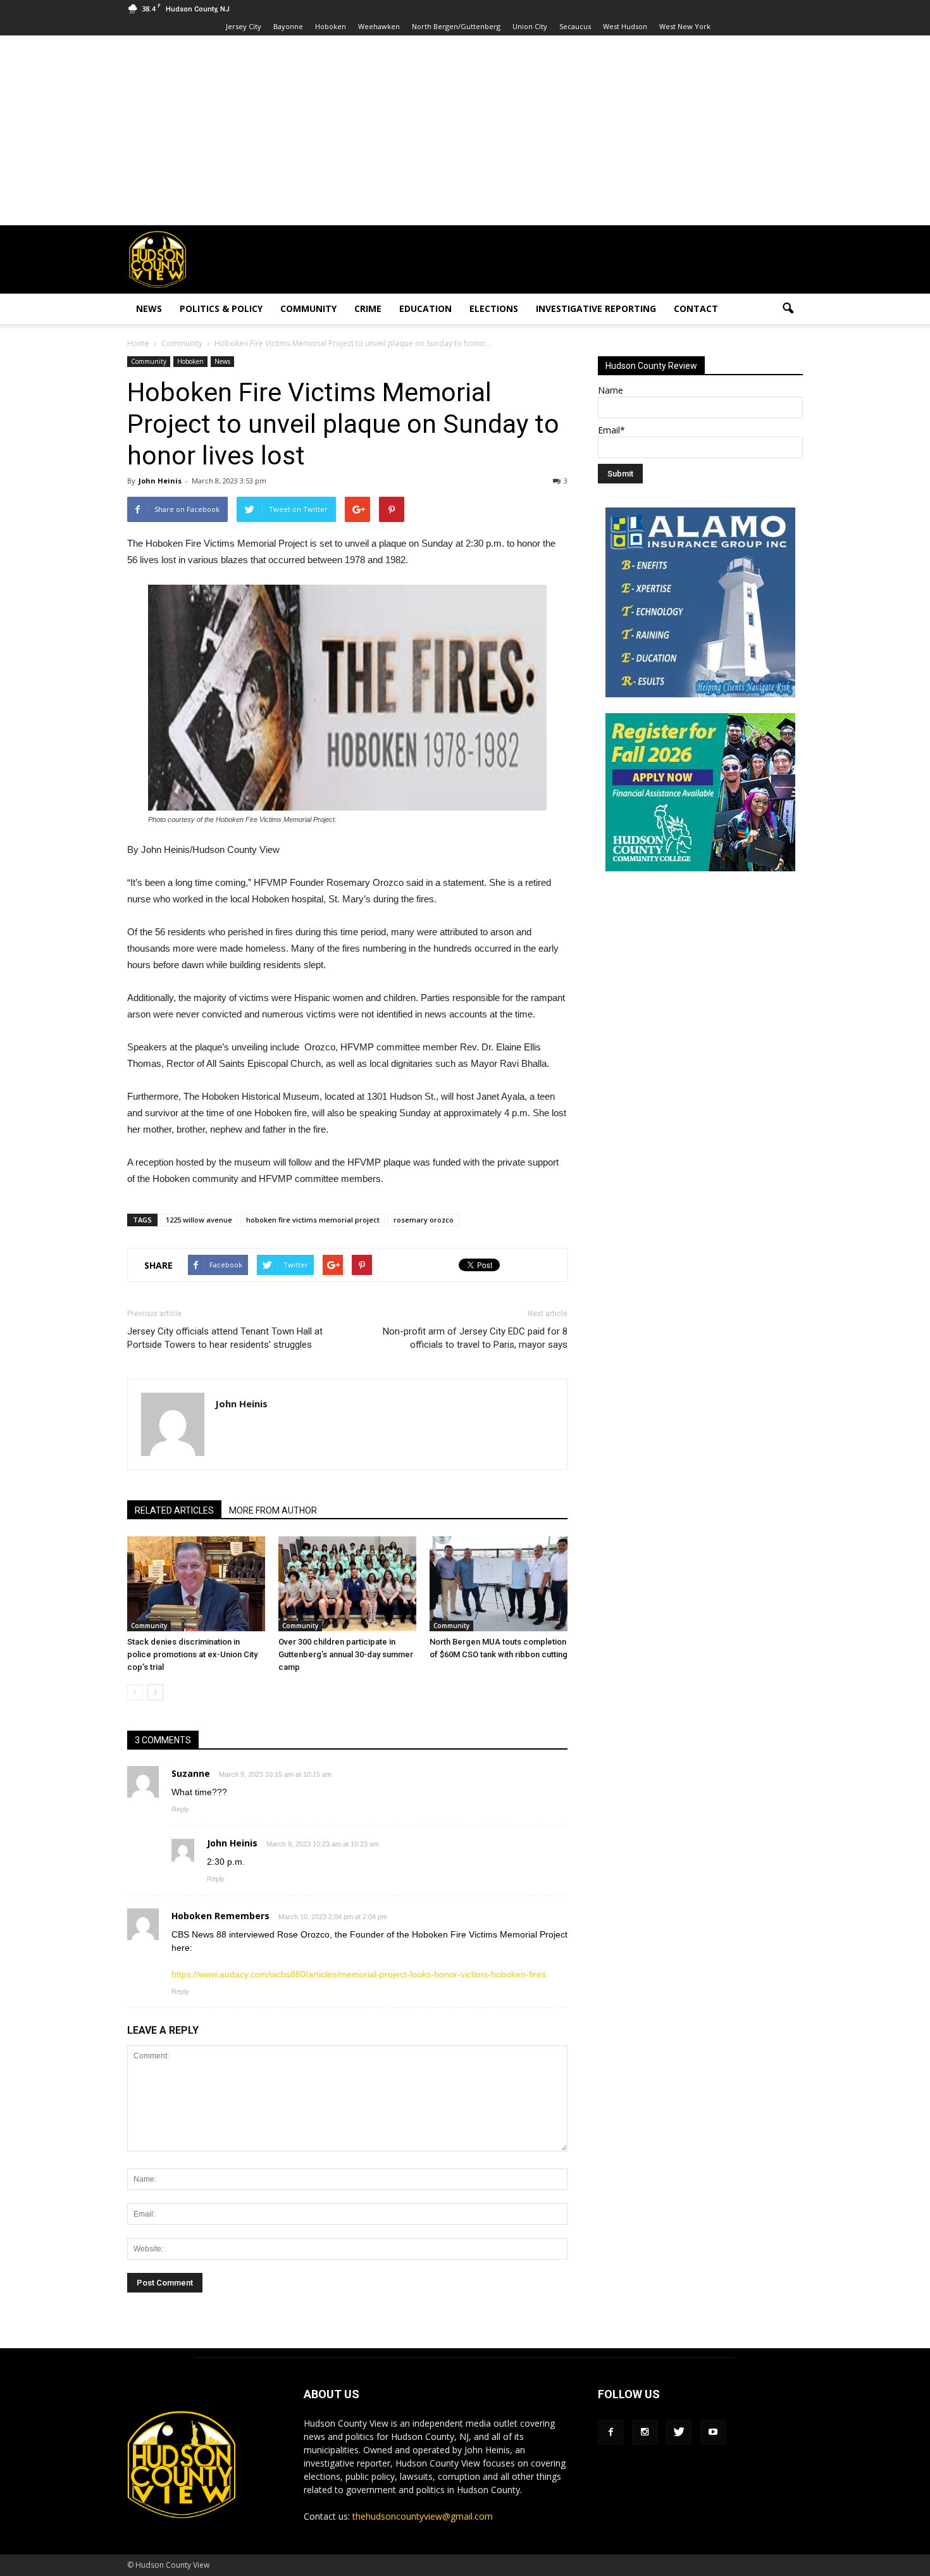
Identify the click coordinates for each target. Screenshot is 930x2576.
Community (308, 308)
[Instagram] (645, 2432)
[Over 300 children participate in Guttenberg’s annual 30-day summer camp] (347, 1584)
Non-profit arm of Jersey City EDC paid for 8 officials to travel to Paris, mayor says (475, 1338)
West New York (685, 26)
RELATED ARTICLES (174, 1510)
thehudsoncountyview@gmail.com (423, 2516)
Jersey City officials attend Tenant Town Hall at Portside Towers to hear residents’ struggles (225, 1338)
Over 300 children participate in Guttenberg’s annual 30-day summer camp (346, 1654)
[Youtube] (713, 2432)
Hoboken (331, 26)
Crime (368, 308)
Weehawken (379, 26)
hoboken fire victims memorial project (313, 1220)
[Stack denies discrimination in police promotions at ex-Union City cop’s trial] (196, 1584)
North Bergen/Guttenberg (456, 26)
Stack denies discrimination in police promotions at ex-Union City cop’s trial (192, 1654)
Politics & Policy (221, 308)
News (149, 308)
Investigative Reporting (596, 308)
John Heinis (160, 481)
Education (425, 308)
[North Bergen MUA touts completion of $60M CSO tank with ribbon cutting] (499, 1584)
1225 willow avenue (199, 1220)
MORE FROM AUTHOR (273, 1510)
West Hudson (625, 26)
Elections (494, 308)
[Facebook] (611, 2432)
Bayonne (288, 26)
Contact (696, 308)
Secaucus (575, 26)
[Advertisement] (465, 130)
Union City (530, 26)
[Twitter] (679, 2432)
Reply (180, 1809)
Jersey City (244, 26)
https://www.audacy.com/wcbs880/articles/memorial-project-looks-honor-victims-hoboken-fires (359, 1974)
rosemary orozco (424, 1220)
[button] (788, 309)
